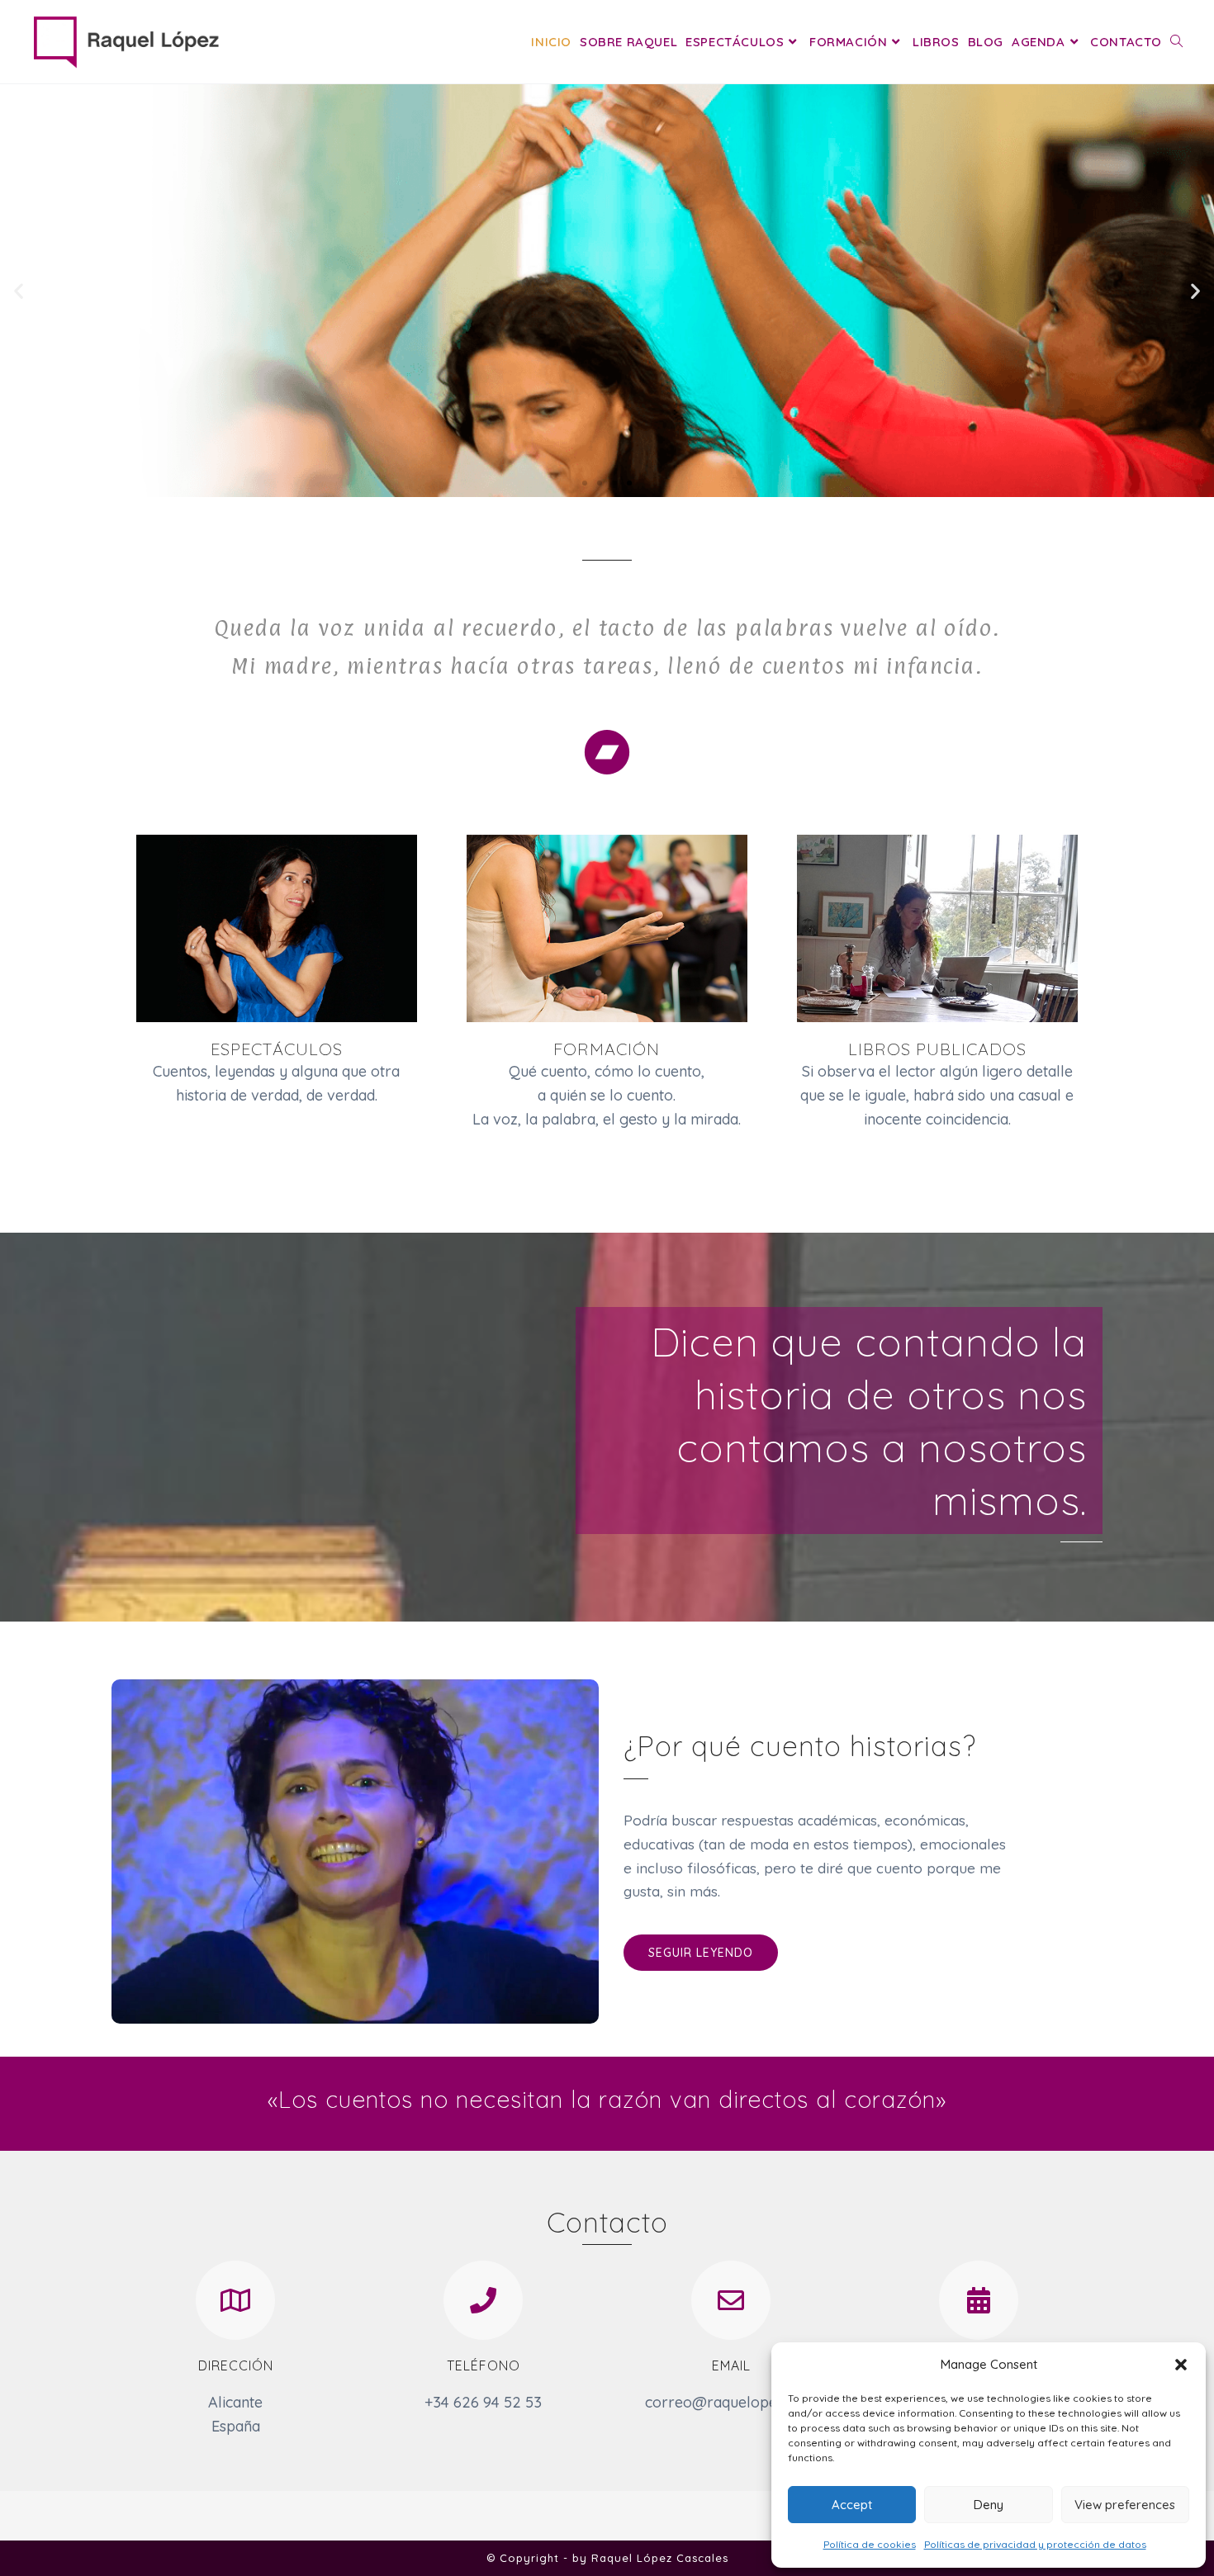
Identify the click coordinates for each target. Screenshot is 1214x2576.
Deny (989, 2505)
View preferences (1125, 2505)
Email (731, 2365)
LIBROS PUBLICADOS (937, 1049)
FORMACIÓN (607, 1049)
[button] (1181, 2365)
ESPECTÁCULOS (277, 1049)
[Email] (731, 2300)
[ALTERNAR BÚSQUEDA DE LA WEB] (1176, 42)
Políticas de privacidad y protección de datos (1035, 2544)
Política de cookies (870, 2544)
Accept (852, 2505)
